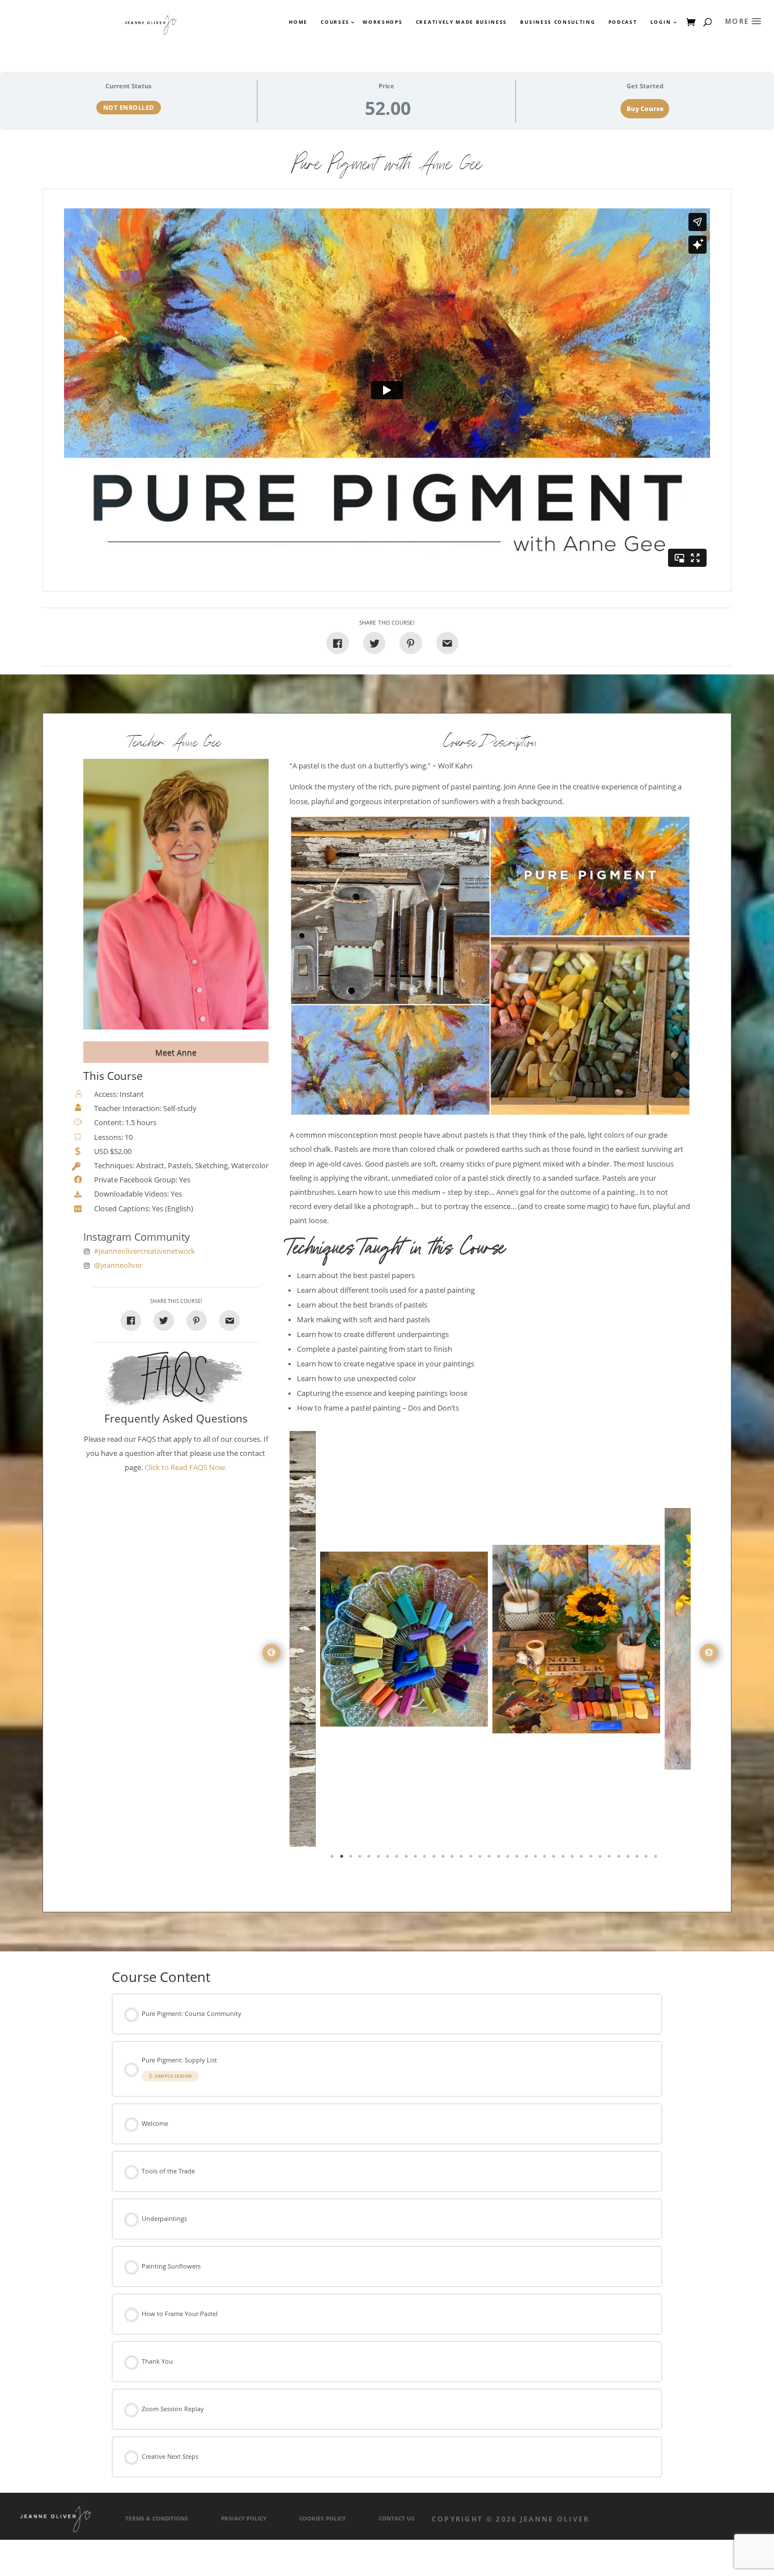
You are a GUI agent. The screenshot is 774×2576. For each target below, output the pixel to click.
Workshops (382, 22)
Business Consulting (558, 22)
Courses (335, 22)
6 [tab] (380, 1859)
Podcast (623, 22)
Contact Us (397, 2519)
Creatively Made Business (462, 22)
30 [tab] (601, 1859)
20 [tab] (509, 1859)
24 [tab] (546, 1859)
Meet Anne (176, 1052)
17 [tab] (481, 1859)
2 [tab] (343, 1859)
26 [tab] (564, 1859)
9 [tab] (407, 1859)
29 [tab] (592, 1859)
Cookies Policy (322, 2519)
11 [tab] (426, 1859)
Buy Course (645, 109)
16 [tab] (472, 1859)
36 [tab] (657, 1859)
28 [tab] (582, 1859)
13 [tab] (444, 1859)
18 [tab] (490, 1859)
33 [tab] (629, 1859)
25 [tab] (555, 1859)
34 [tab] (638, 1859)
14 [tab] (453, 1859)
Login (661, 22)
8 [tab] (398, 1859)
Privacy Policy (244, 2519)
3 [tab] (352, 1859)
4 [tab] (361, 1859)
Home (298, 22)
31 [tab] (610, 1859)
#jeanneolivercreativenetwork (144, 1251)
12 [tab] (435, 1859)
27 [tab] (573, 1859)
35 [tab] (647, 1859)
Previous (271, 1653)
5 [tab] (370, 1859)
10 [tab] (416, 1859)
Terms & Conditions (157, 2519)
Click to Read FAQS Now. (186, 1468)
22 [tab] (528, 1859)
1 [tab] (333, 1859)
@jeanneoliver (118, 1265)
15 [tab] (462, 1859)
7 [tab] (389, 1859)
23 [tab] (537, 1859)
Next (709, 1653)
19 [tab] (500, 1859)
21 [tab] (518, 1859)
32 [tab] (620, 1859)
